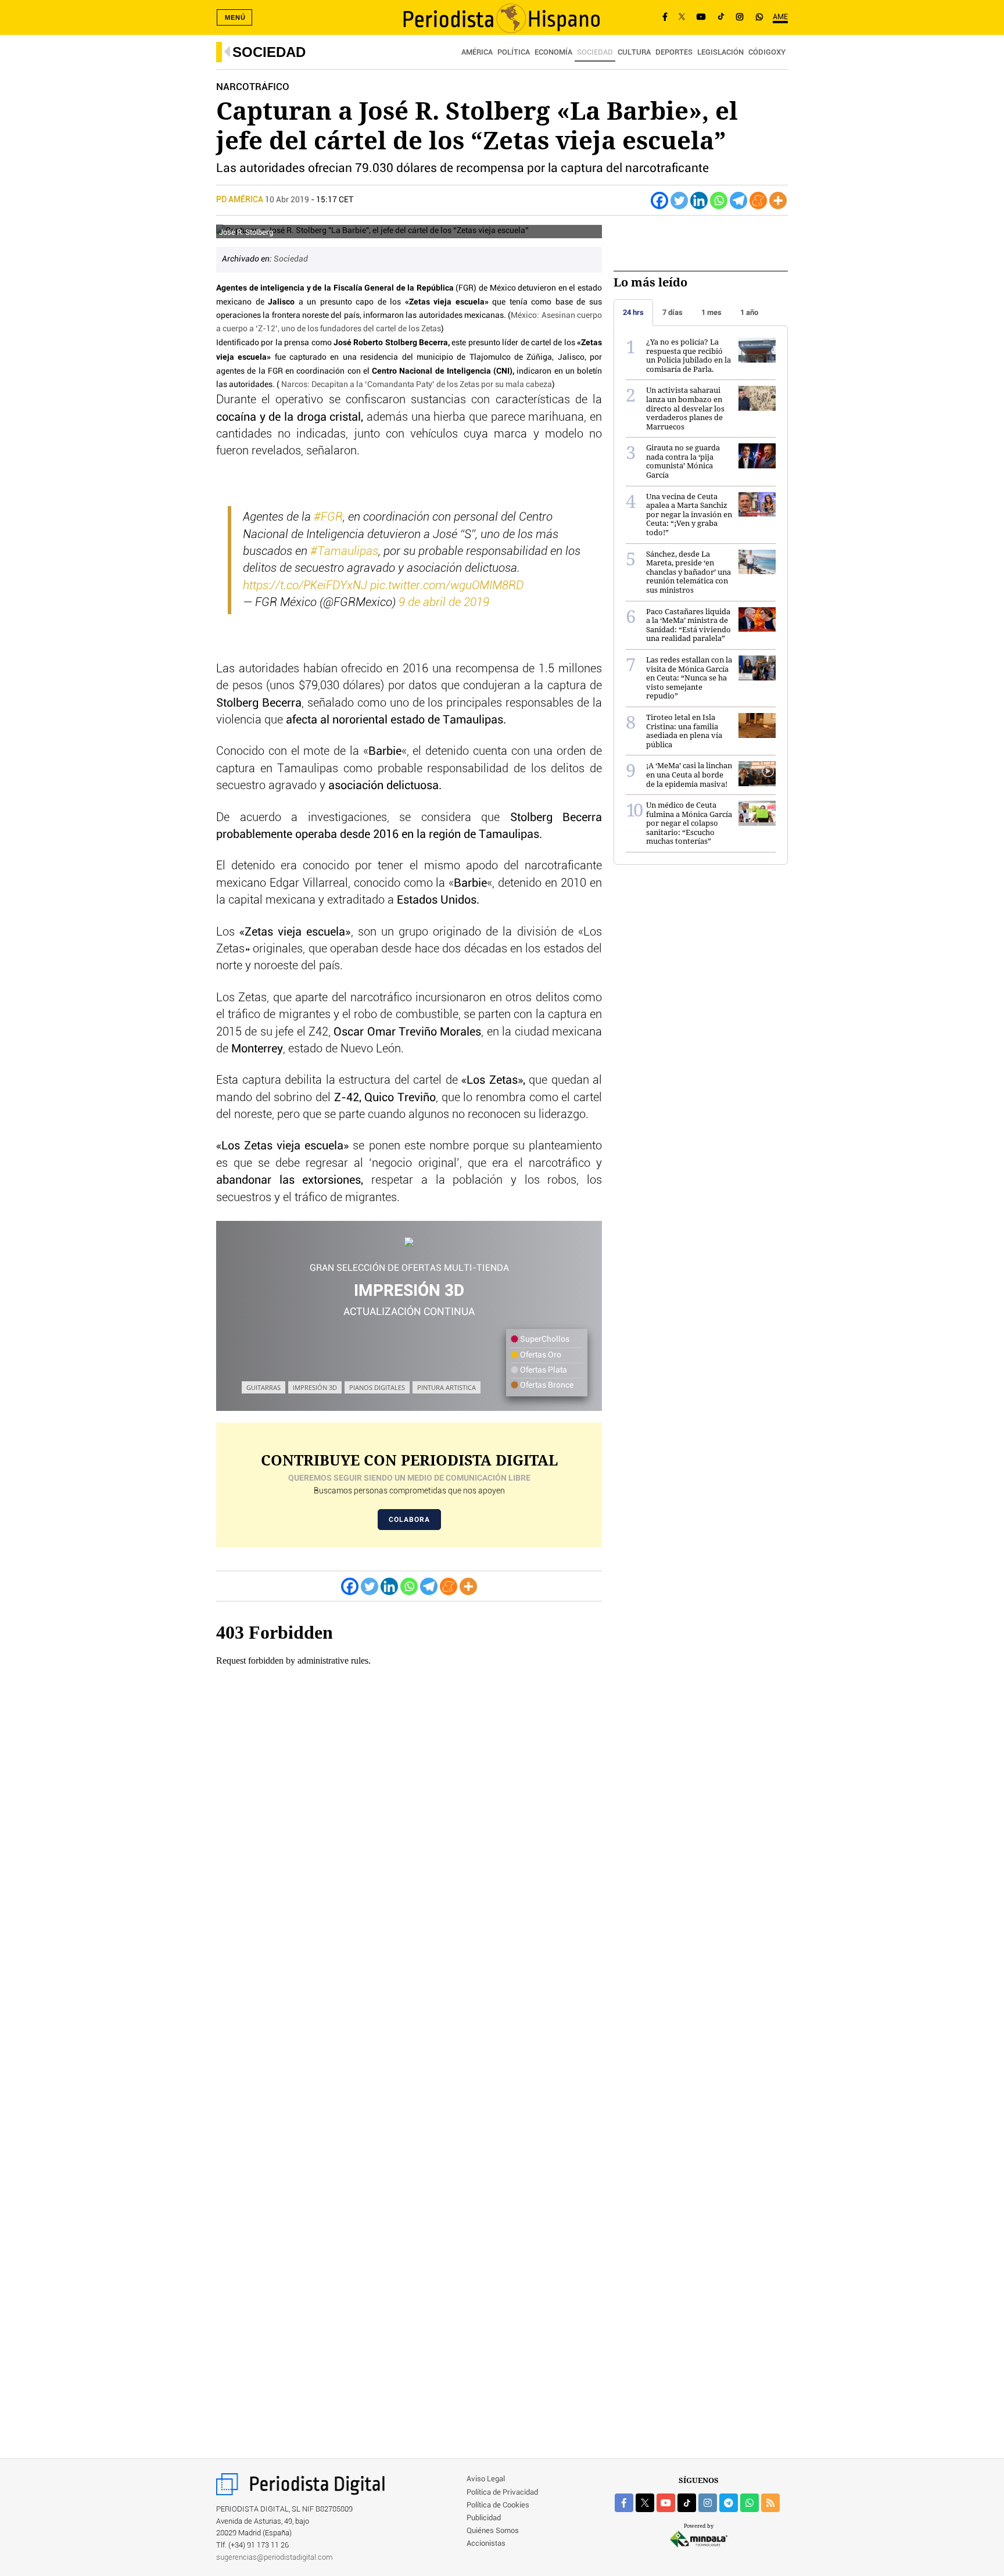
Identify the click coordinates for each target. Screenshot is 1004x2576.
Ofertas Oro (540, 1355)
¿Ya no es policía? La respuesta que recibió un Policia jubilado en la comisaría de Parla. (689, 355)
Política (514, 53)
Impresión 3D (315, 1387)
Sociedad (269, 52)
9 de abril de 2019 (444, 603)
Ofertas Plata (543, 1370)
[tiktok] (687, 2503)
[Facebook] (665, 17)
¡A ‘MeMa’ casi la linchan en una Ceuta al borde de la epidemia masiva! (689, 774)
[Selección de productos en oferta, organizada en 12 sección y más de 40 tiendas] (409, 1242)
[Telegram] (738, 200)
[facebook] (624, 2503)
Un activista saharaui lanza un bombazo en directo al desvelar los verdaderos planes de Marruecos (685, 408)
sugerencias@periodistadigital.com (275, 2558)
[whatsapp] (759, 17)
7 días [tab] (673, 312)
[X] (682, 17)
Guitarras (263, 1387)
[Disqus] (409, 1981)
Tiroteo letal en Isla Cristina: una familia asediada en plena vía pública (684, 731)
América (477, 53)
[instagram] (708, 2503)
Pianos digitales (377, 1387)
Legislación (720, 53)
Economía (553, 53)
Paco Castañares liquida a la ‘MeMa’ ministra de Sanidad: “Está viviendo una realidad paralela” (689, 625)
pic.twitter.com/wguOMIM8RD (447, 586)
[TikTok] (721, 17)
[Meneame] (758, 200)
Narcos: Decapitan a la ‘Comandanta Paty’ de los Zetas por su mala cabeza (417, 385)
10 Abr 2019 (287, 200)
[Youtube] (701, 17)
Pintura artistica (447, 1387)
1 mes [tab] (711, 312)
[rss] (770, 2503)
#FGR (328, 517)
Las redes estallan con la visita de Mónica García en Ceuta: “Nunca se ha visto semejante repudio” (689, 678)
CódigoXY (767, 53)
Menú (235, 17)
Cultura (634, 53)
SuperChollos (544, 1339)
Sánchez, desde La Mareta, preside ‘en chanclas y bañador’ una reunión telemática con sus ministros (689, 572)
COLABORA (409, 1520)
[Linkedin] (699, 200)
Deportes (674, 53)
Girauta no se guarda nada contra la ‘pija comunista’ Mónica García (683, 461)
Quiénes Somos (493, 2531)
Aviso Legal (486, 2479)
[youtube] (666, 2503)
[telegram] (729, 2503)
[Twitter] (679, 200)
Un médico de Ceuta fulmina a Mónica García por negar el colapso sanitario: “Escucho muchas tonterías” (689, 823)
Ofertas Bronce (546, 1385)
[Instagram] (740, 17)
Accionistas (486, 2544)
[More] (778, 200)
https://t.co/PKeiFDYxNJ (305, 586)
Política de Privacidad (502, 2493)
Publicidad (484, 2518)
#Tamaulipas (344, 551)
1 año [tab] (749, 312)
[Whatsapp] (719, 200)
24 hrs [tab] (633, 312)
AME (780, 17)
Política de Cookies (498, 2505)
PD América (241, 200)
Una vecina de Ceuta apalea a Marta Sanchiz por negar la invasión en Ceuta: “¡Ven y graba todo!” (689, 514)
